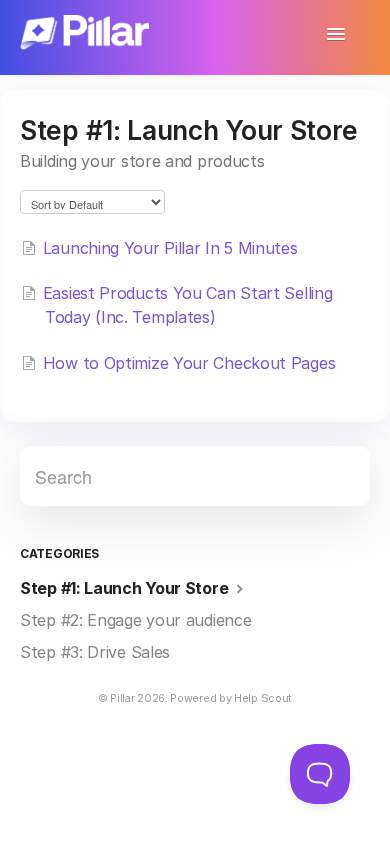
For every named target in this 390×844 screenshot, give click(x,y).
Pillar (122, 698)
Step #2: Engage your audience (135, 620)
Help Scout (263, 698)
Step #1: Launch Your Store (126, 588)
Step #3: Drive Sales (95, 652)
